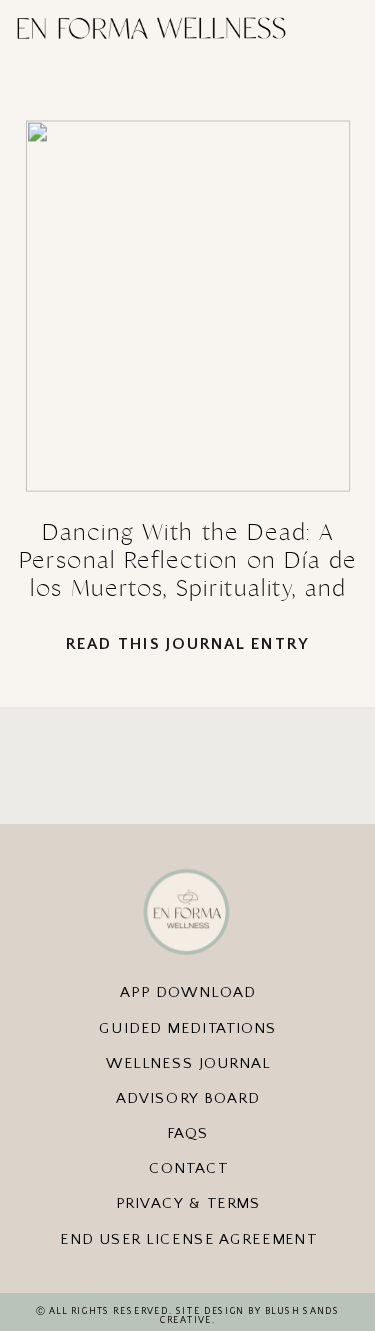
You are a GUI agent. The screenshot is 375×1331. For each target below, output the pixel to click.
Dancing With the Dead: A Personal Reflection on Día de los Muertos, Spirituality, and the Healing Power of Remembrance (188, 588)
